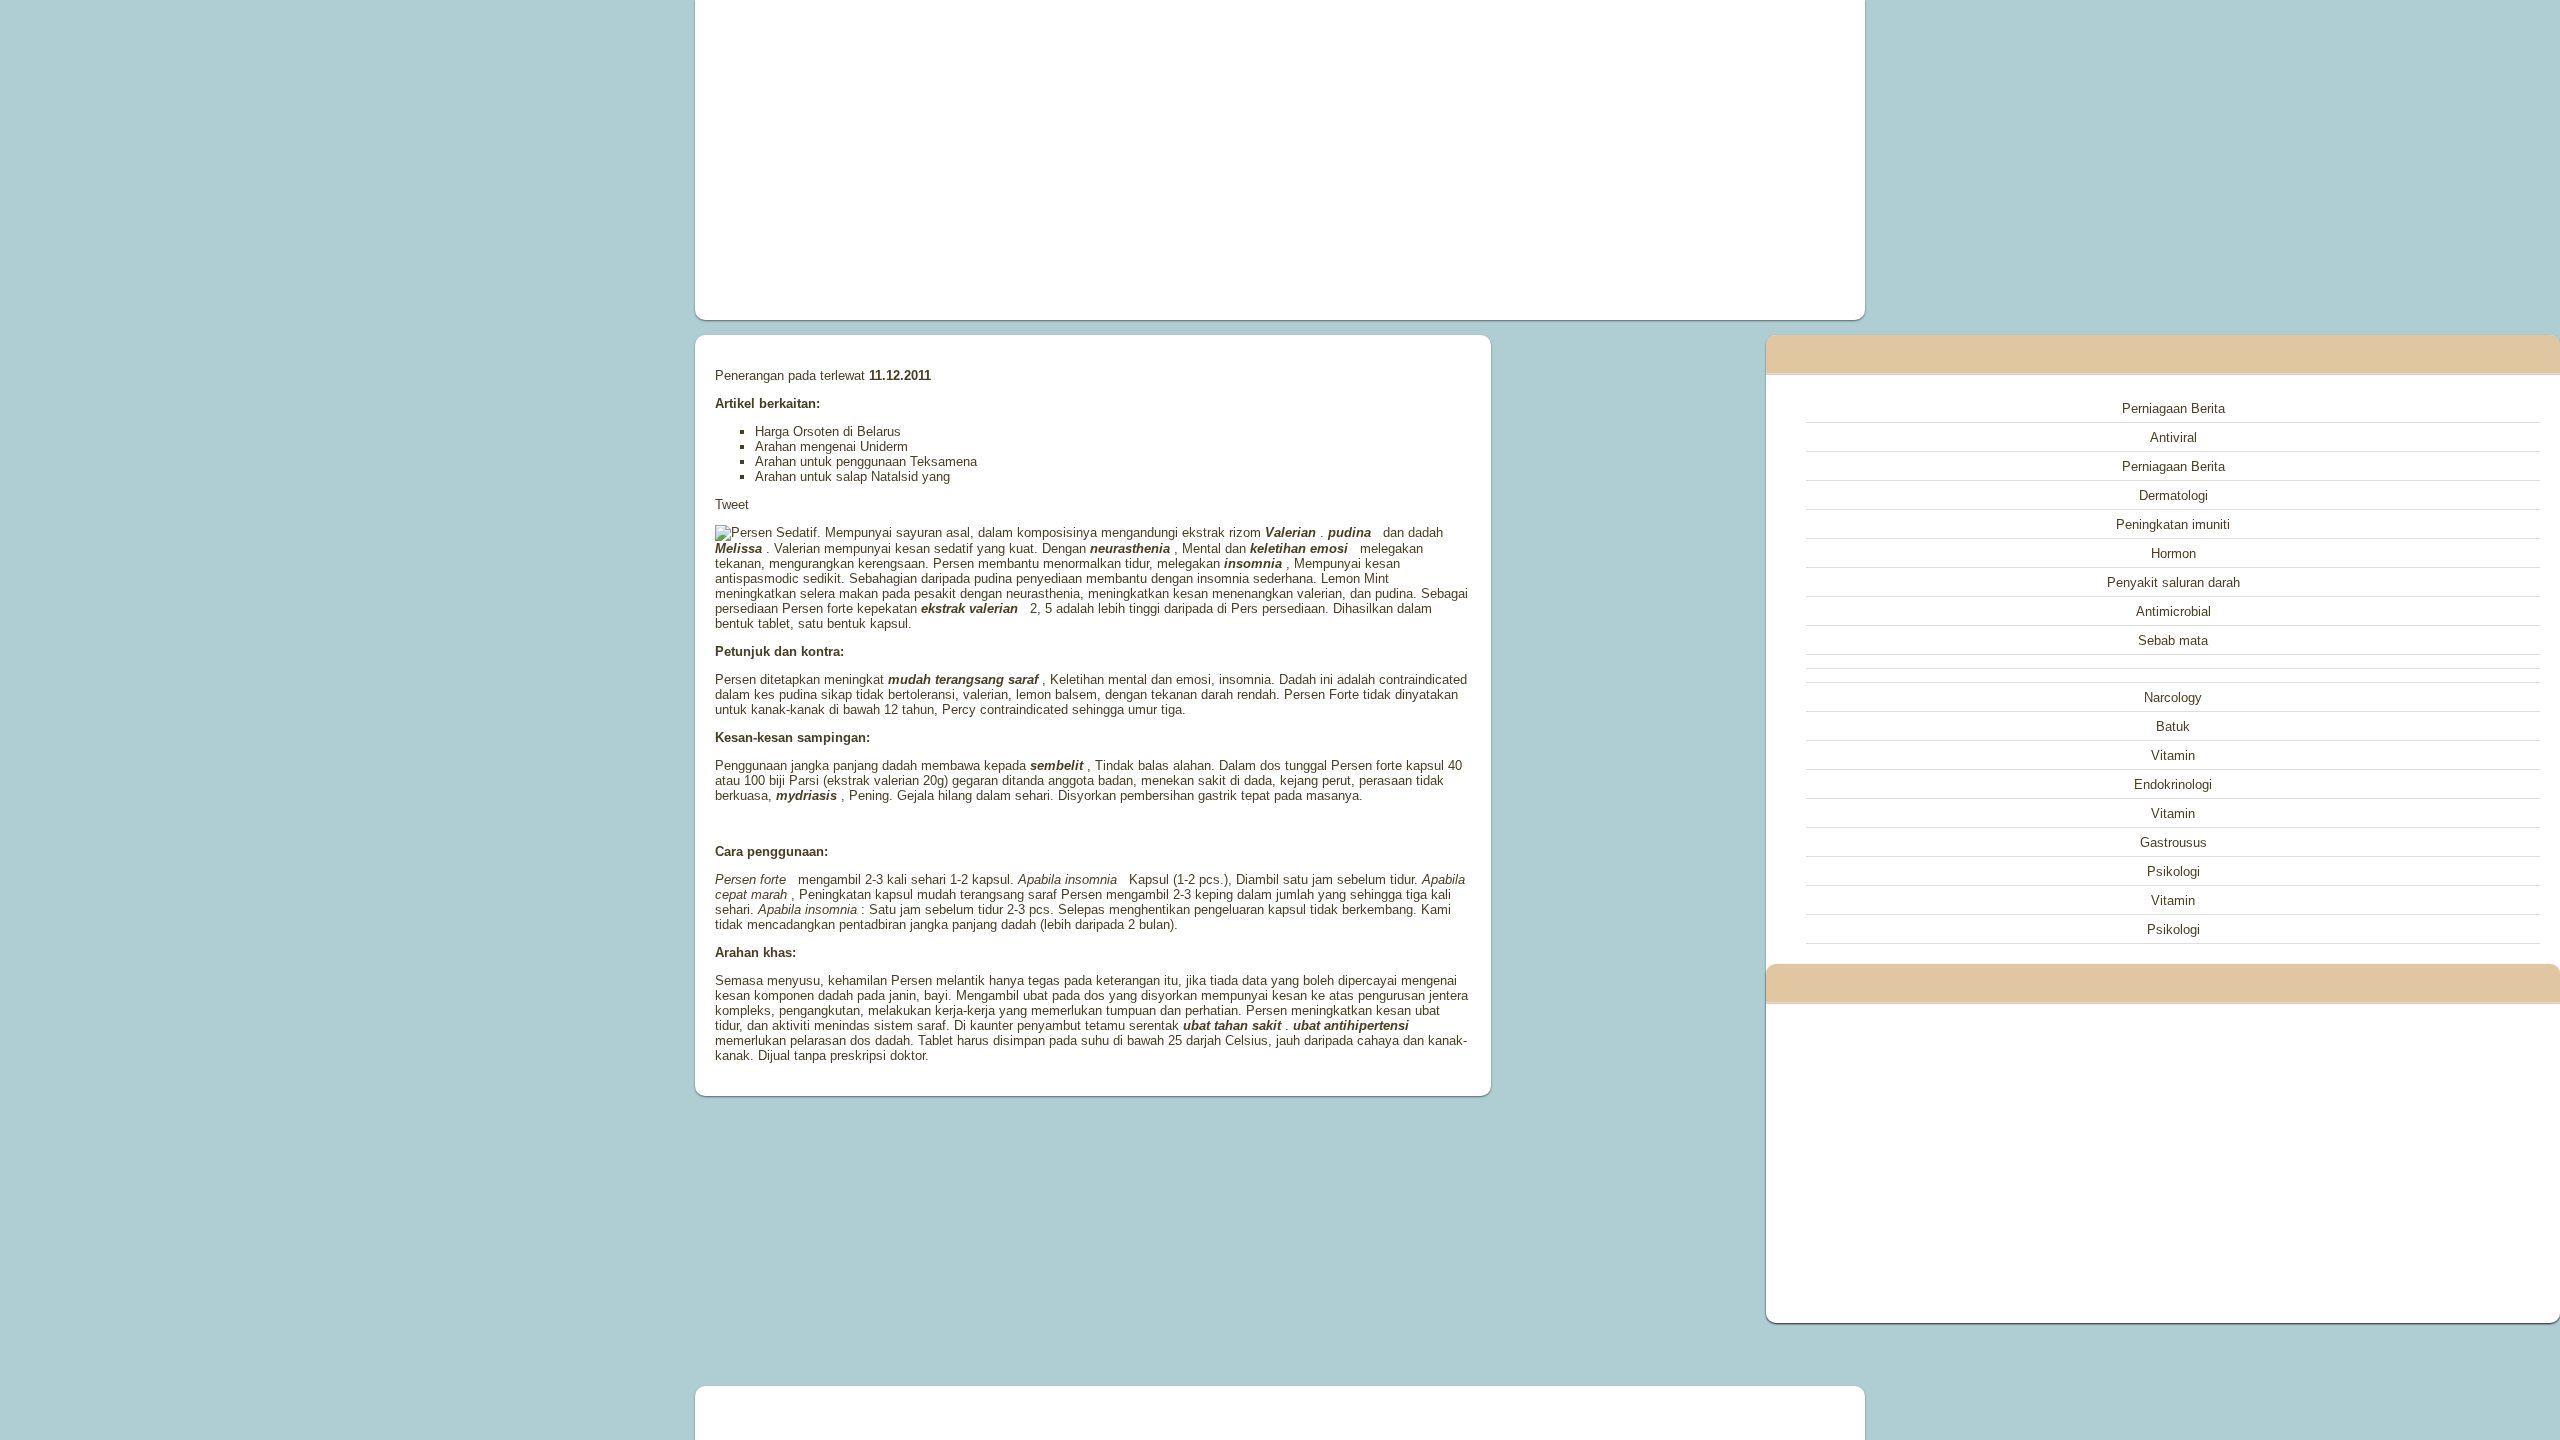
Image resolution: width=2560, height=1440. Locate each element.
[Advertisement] (1054, 160)
